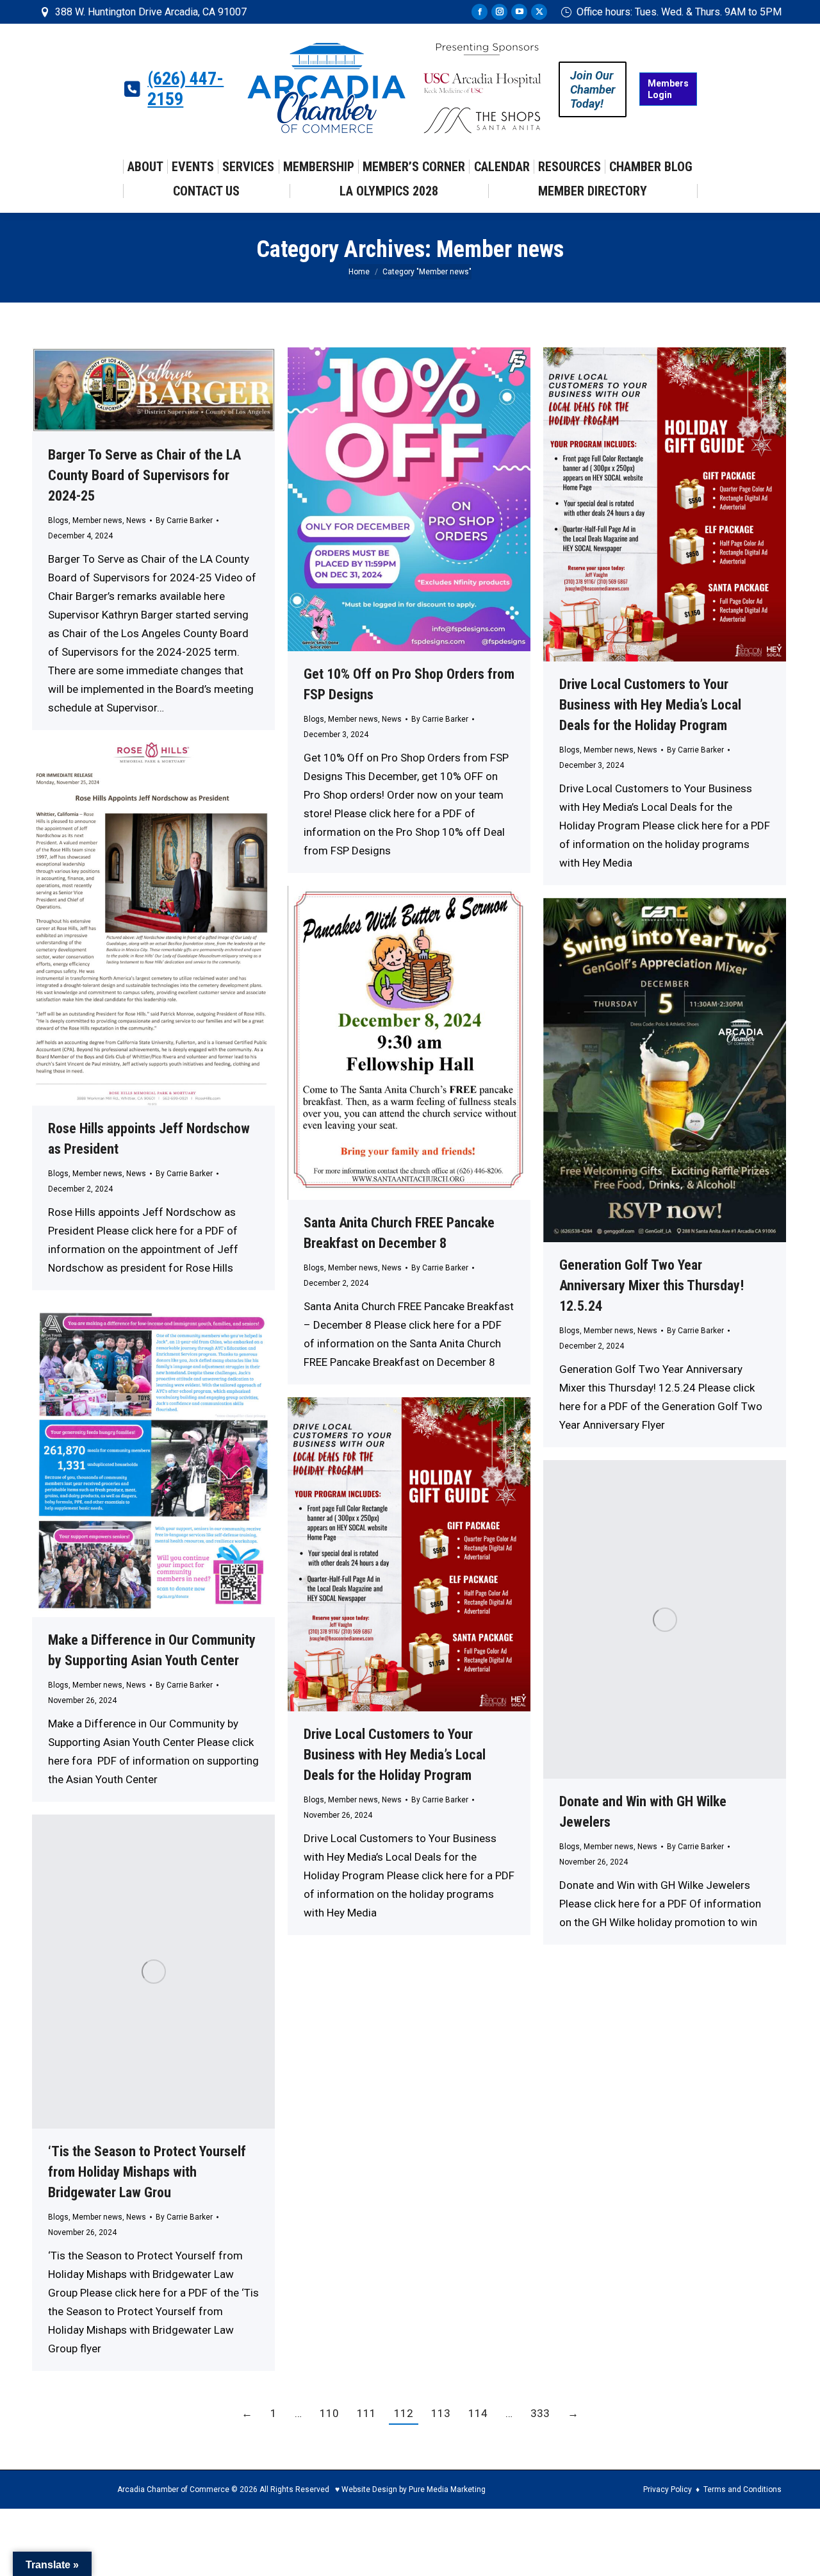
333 (540, 2413)
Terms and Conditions (742, 2489)
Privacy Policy (668, 2489)
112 (404, 2413)
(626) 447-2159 (185, 89)
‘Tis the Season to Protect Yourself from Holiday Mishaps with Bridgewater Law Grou (147, 2172)
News (136, 520)
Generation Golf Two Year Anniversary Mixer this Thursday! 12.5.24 (652, 1285)
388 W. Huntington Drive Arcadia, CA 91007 (151, 12)
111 (366, 2413)
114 (478, 2413)
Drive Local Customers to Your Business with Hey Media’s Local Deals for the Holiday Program (650, 705)
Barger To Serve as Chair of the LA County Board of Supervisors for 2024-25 (144, 475)
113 (441, 2413)
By (184, 520)
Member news (97, 520)
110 (329, 2413)
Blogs (58, 520)
